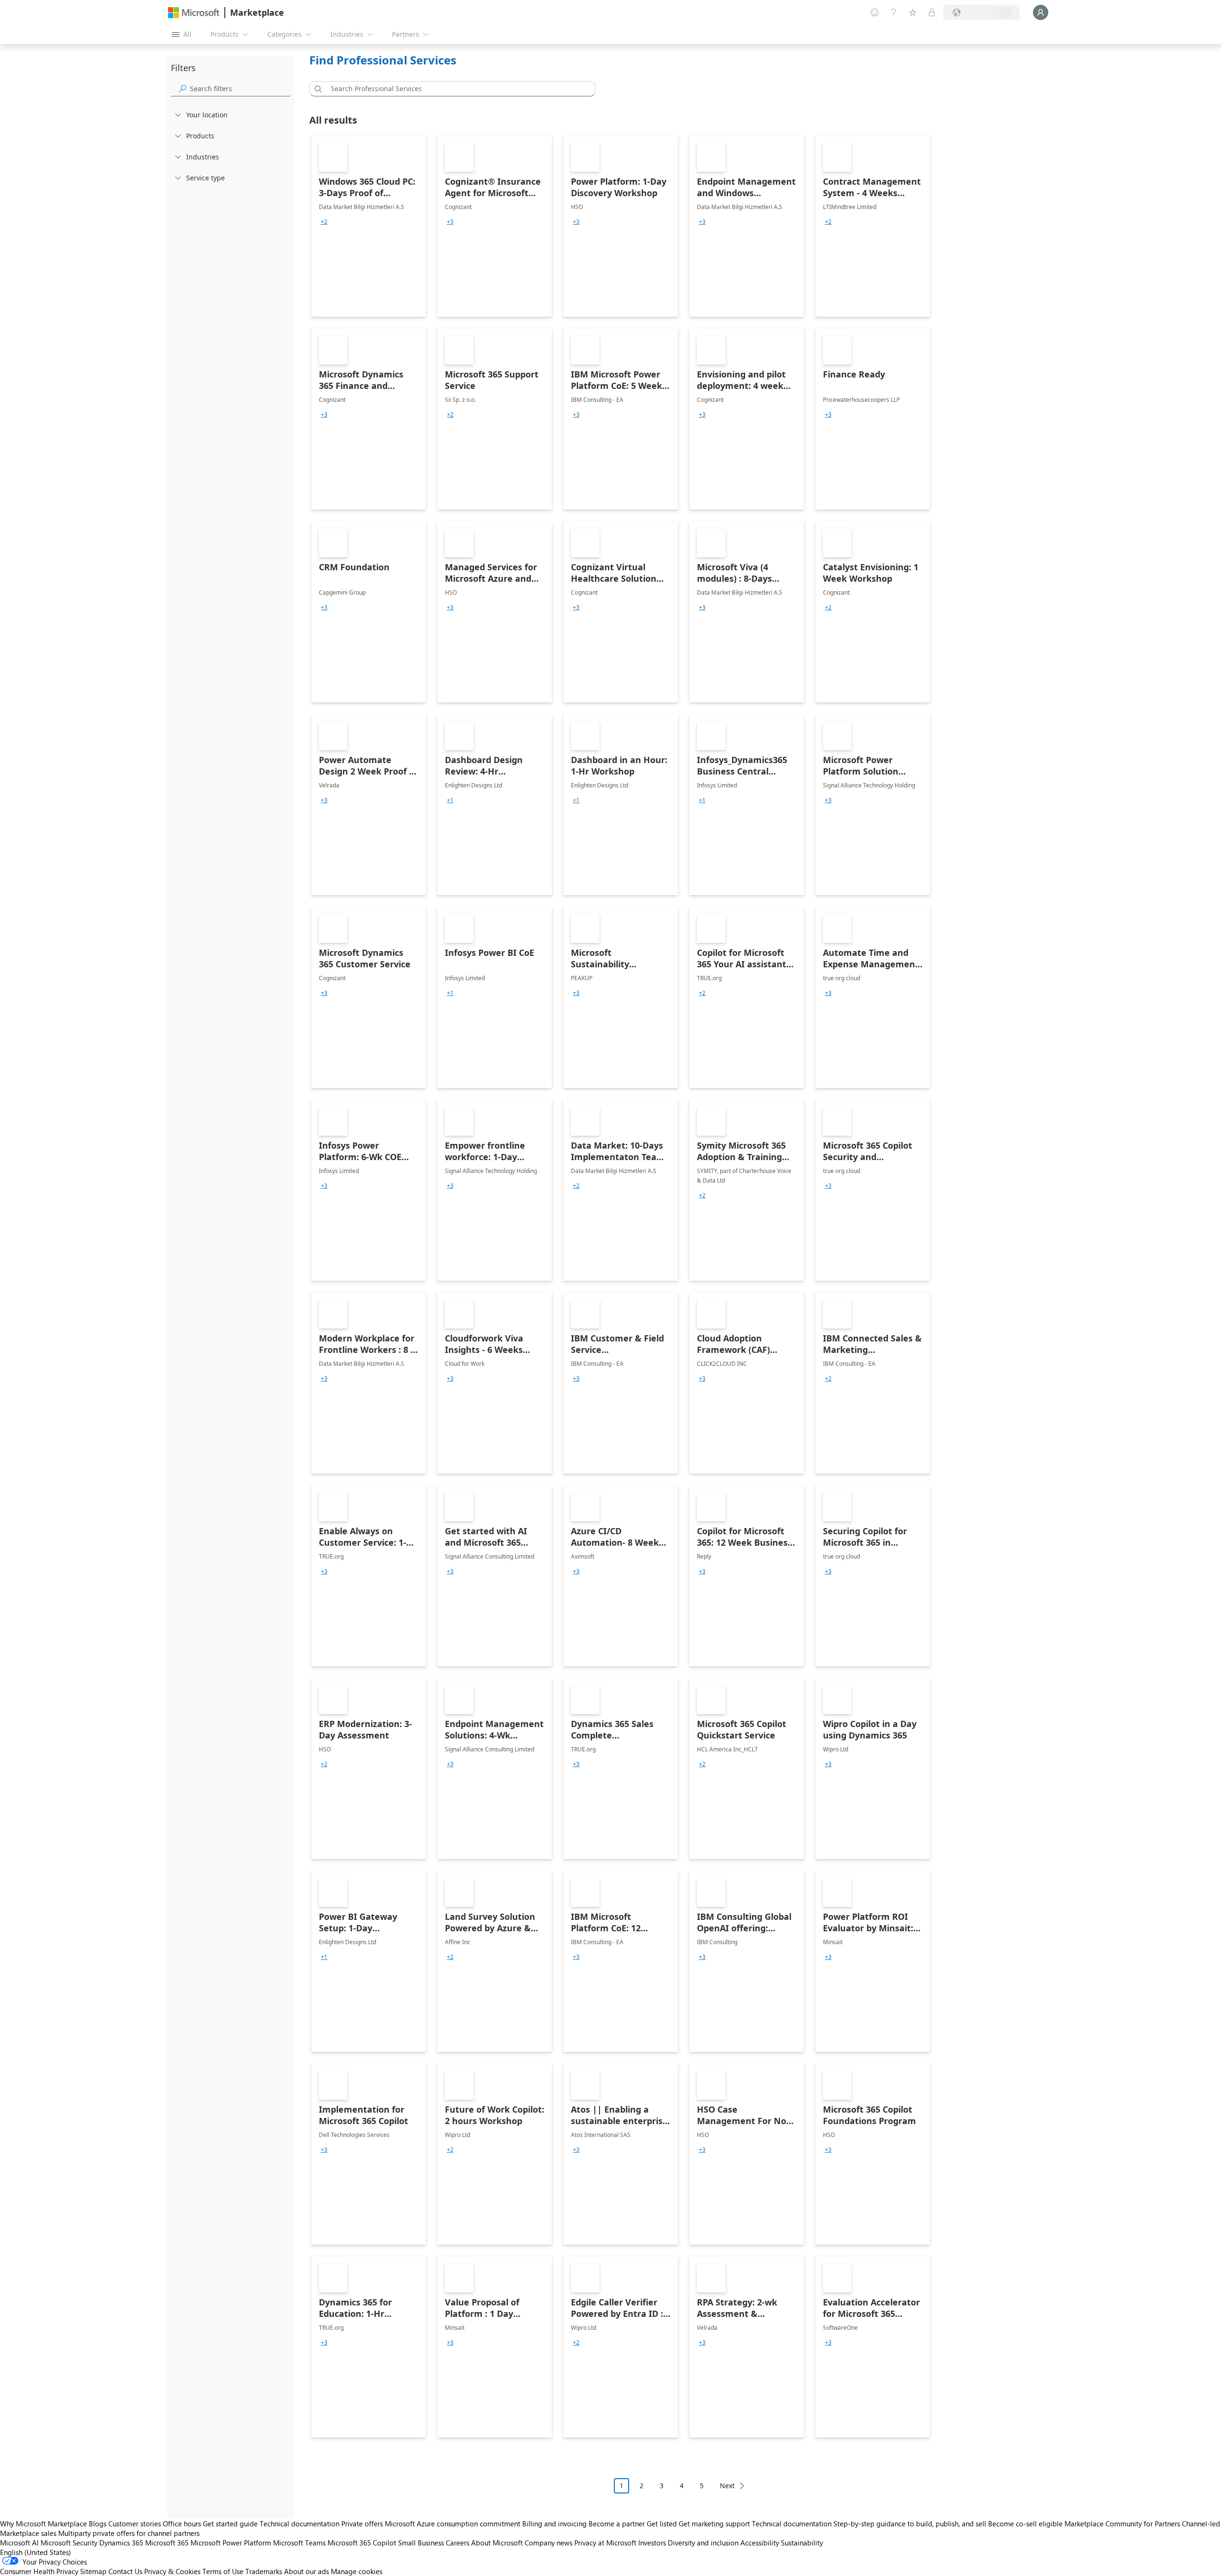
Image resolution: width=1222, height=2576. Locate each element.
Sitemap (93, 2571)
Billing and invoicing (554, 2524)
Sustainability (802, 2543)
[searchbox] (240, 89)
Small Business (421, 2543)
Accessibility (760, 2543)
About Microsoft (497, 2543)
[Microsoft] (194, 13)
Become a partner (617, 2524)
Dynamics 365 (121, 2543)
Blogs (98, 2524)
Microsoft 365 (167, 2543)
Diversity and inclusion (703, 2543)
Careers (458, 2543)
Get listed (662, 2524)
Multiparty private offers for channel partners (129, 2533)
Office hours (182, 2524)
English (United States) (36, 2552)
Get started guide (230, 2524)
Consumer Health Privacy (39, 2571)
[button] (316, 89)
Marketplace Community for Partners (1122, 2524)
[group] (324, 222)
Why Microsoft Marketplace (43, 2524)
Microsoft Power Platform (231, 2543)
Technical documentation (300, 2524)
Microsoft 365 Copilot (362, 2543)
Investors (652, 2543)
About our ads (306, 2571)
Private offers (362, 2524)
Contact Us (125, 2571)
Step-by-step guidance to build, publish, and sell (910, 2524)
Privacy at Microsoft (605, 2543)
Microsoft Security (69, 2543)
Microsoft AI (19, 2543)
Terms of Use (223, 2571)
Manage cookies (357, 2571)
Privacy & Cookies (172, 2571)
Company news (548, 2543)
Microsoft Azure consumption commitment (453, 2524)
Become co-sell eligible (1025, 2524)
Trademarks (264, 2571)
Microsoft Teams (299, 2543)
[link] (369, 226)
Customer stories (135, 2524)
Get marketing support (714, 2524)
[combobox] (455, 89)
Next (727, 2486)
